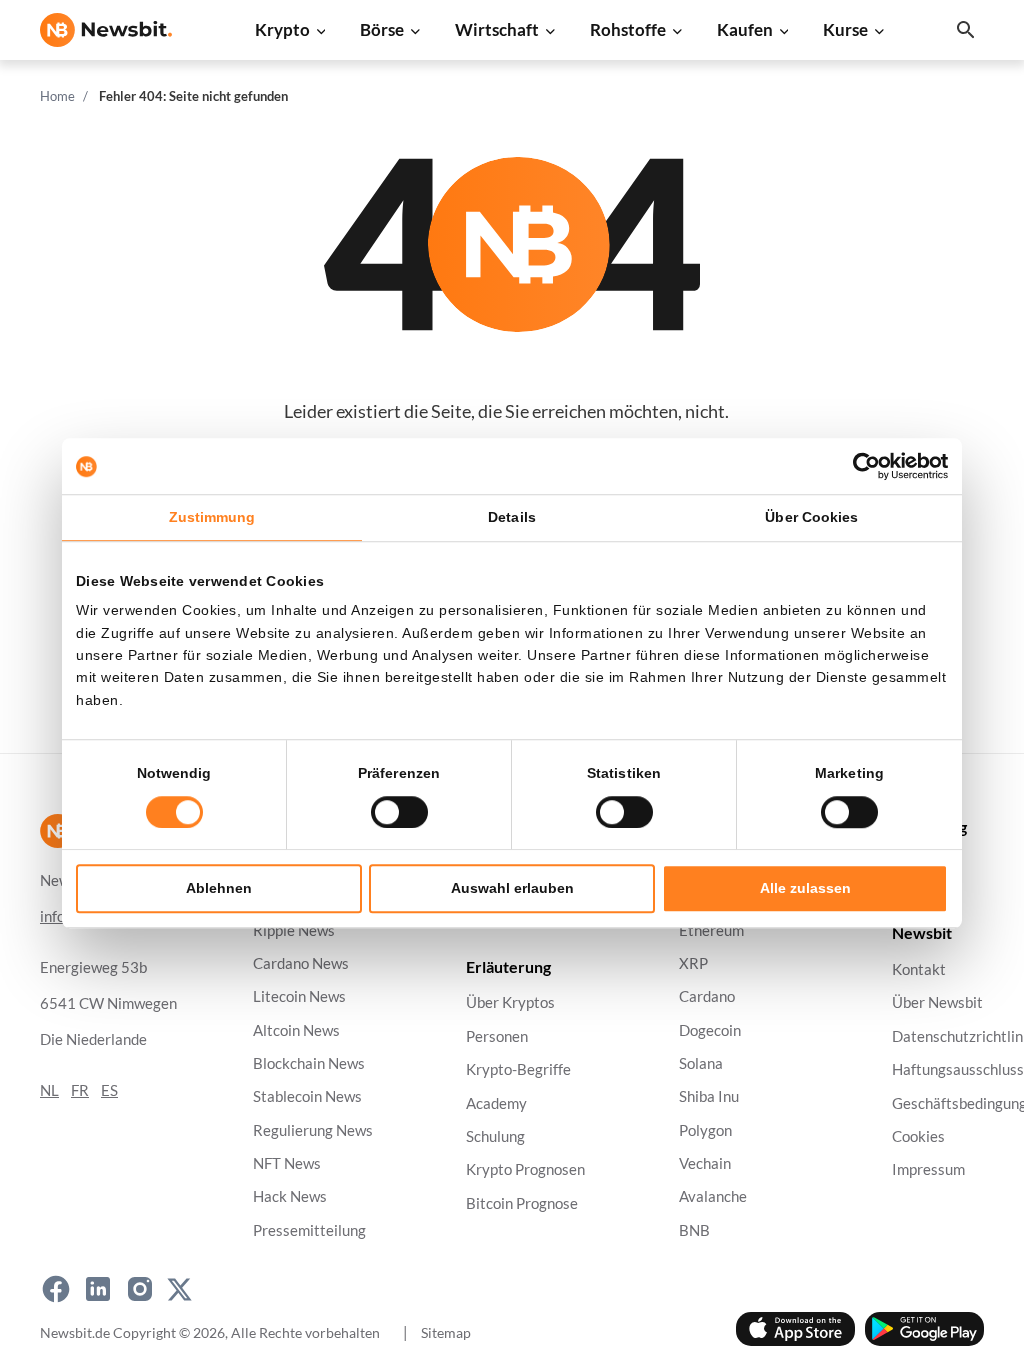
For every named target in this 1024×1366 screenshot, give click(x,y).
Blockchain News (309, 1063)
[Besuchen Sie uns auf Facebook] (56, 1289)
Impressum (928, 1170)
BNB (694, 1230)
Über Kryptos (510, 1003)
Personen (497, 1036)
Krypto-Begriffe (518, 1070)
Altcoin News (296, 1030)
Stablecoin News (307, 1097)
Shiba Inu (709, 1097)
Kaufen (745, 29)
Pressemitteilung (309, 1230)
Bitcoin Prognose (522, 1203)
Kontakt (919, 970)
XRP (693, 963)
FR (80, 1090)
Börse (382, 29)
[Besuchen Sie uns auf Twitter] (179, 1289)
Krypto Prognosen (525, 1170)
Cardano (707, 997)
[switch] (399, 812)
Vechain (705, 1163)
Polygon (705, 1130)
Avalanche (713, 1197)
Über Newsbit (937, 1003)
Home (57, 96)
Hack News (290, 1197)
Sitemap (446, 1332)
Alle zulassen (805, 888)
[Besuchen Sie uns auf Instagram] (140, 1289)
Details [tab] (512, 517)
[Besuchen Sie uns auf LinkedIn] (98, 1289)
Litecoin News (299, 997)
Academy (496, 1103)
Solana (701, 1063)
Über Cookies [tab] (811, 517)
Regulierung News (313, 1130)
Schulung (495, 1136)
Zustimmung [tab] (212, 517)
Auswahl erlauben (512, 888)
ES (109, 1090)
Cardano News (301, 963)
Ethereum (711, 930)
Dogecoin (710, 1030)
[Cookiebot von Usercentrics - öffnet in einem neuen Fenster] (860, 466)
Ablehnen (219, 888)
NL (49, 1090)
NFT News (287, 1163)
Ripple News (294, 930)
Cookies (918, 1136)
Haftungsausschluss (958, 1070)
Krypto (282, 29)
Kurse (845, 29)
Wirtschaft (497, 29)
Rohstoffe (628, 29)
